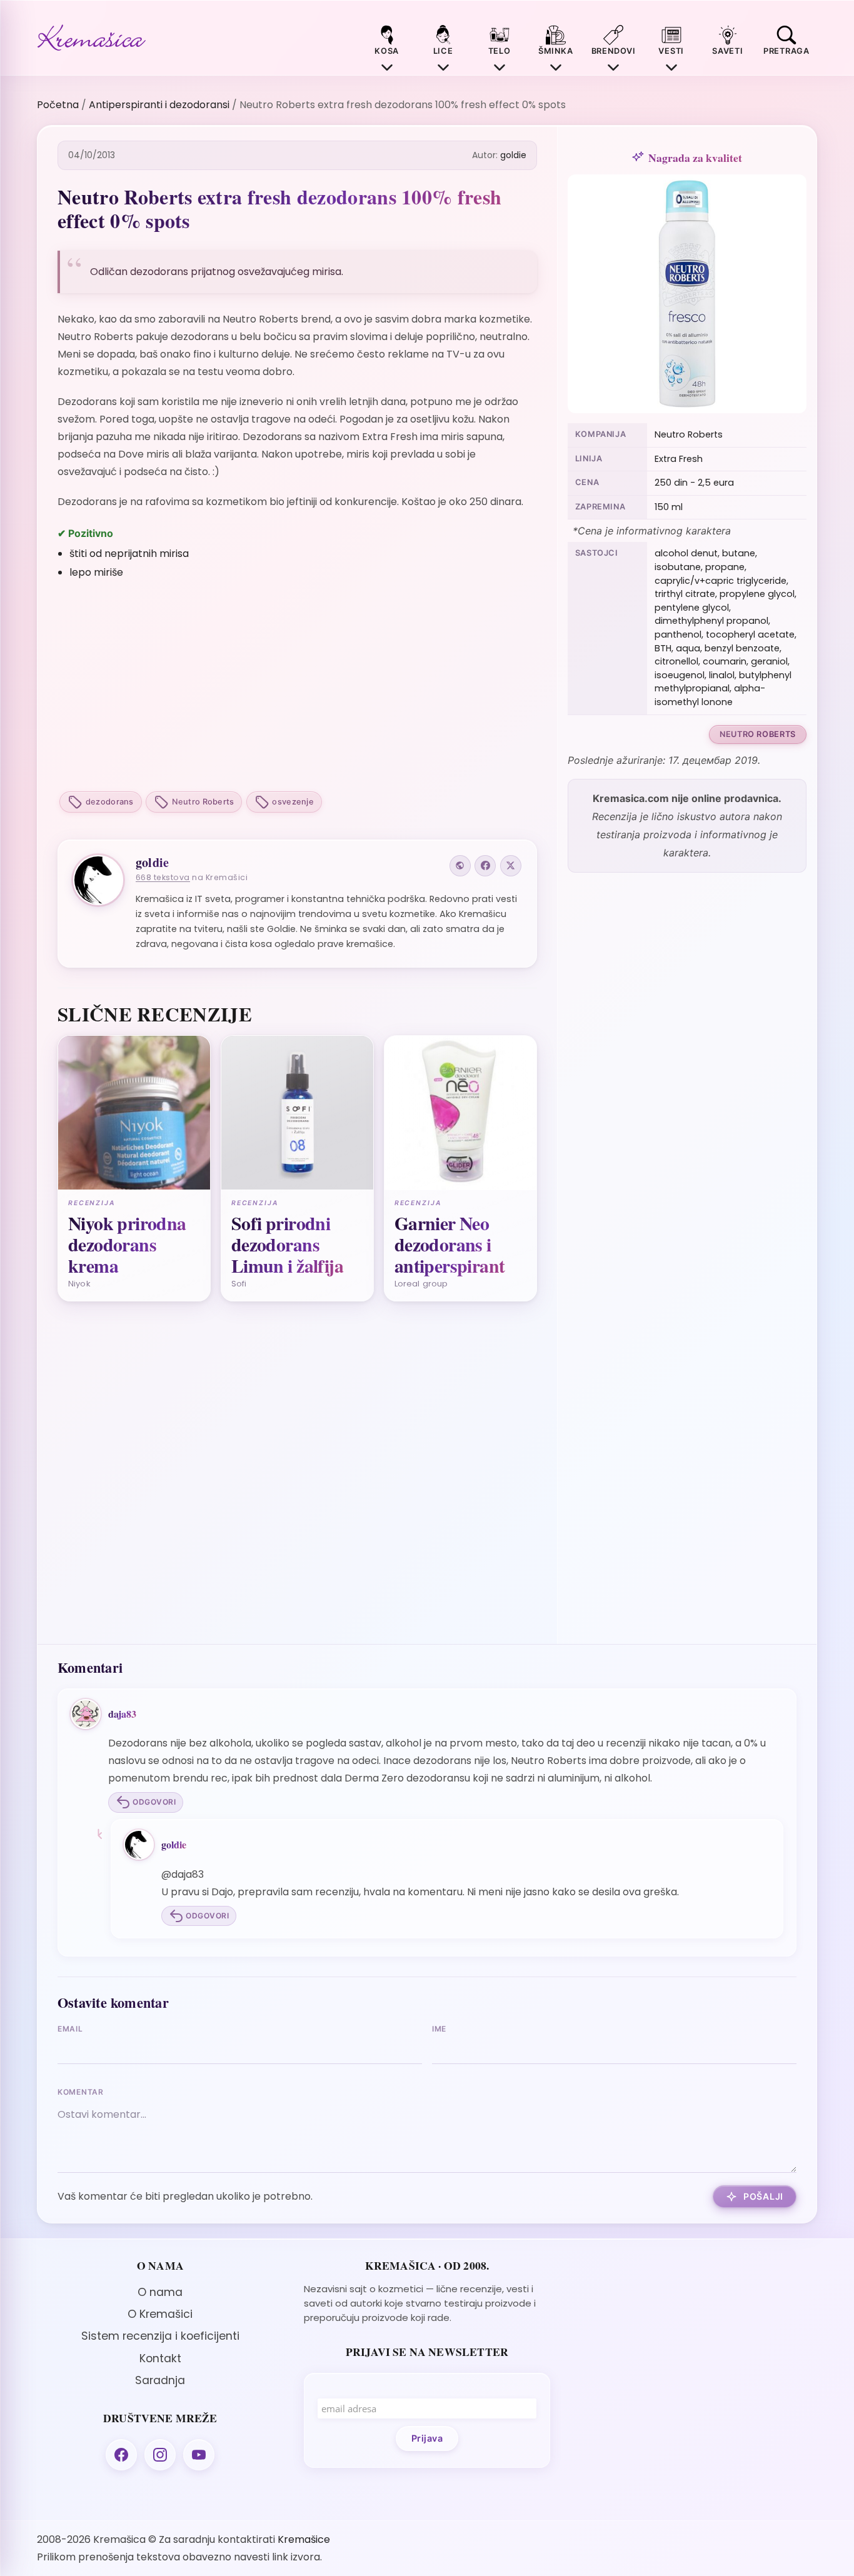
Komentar (81, 2092)
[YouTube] (199, 2455)
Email (70, 2029)
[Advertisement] (297, 687)
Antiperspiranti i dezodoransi (159, 105)
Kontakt (160, 2358)
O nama (160, 2292)
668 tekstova (163, 877)
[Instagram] (160, 2455)
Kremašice (304, 2539)
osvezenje (293, 802)
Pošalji (763, 2196)
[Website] (460, 866)
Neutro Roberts (203, 802)
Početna (58, 105)
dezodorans (110, 802)
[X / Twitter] (511, 866)
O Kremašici (160, 2314)
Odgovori (154, 1802)
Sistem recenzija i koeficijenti (160, 2336)
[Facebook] (485, 866)
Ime (439, 2029)
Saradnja (160, 2380)
